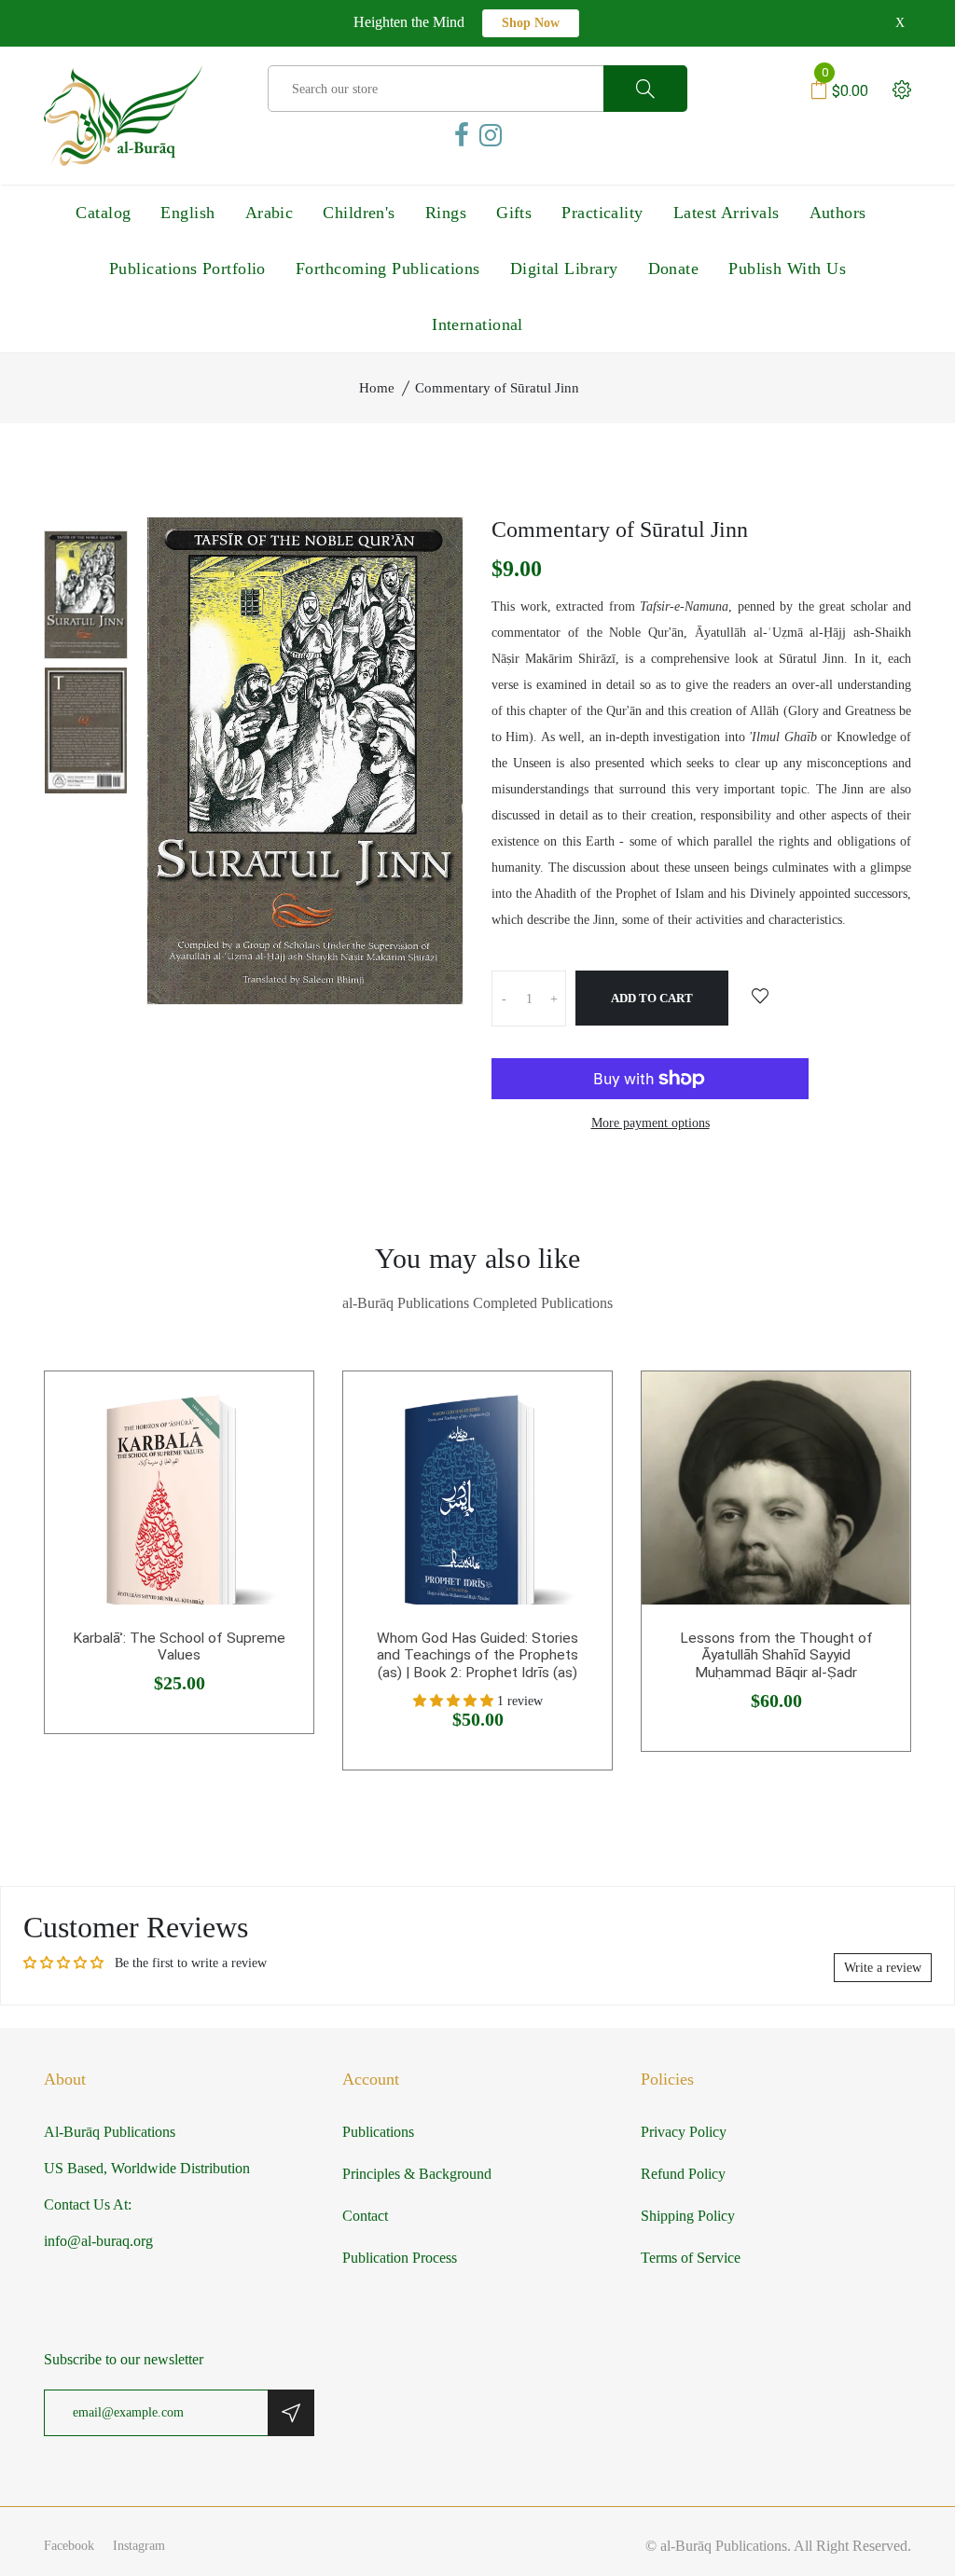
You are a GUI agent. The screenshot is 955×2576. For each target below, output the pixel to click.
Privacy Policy (684, 2132)
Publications (378, 2132)
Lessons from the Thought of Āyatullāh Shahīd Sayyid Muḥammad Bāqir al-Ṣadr (776, 1655)
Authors (838, 213)
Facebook (69, 2546)
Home (377, 388)
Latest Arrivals (727, 213)
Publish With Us (787, 269)
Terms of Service (691, 2258)
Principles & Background (417, 2174)
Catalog (103, 213)
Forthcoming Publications (388, 269)
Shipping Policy (688, 2216)
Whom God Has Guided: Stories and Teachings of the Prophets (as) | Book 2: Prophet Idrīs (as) (477, 1655)
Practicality (602, 213)
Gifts (514, 213)
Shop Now (531, 23)
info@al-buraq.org (98, 2241)
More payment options (651, 1123)
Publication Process (400, 2258)
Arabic (270, 213)
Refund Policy (683, 2174)
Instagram (139, 2546)
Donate (674, 269)
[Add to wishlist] (760, 998)
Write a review (883, 1968)
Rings (446, 213)
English (187, 213)
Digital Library (564, 269)
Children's (359, 213)
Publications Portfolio (187, 269)
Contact (365, 2216)
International (477, 324)
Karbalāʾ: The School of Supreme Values (179, 1647)
